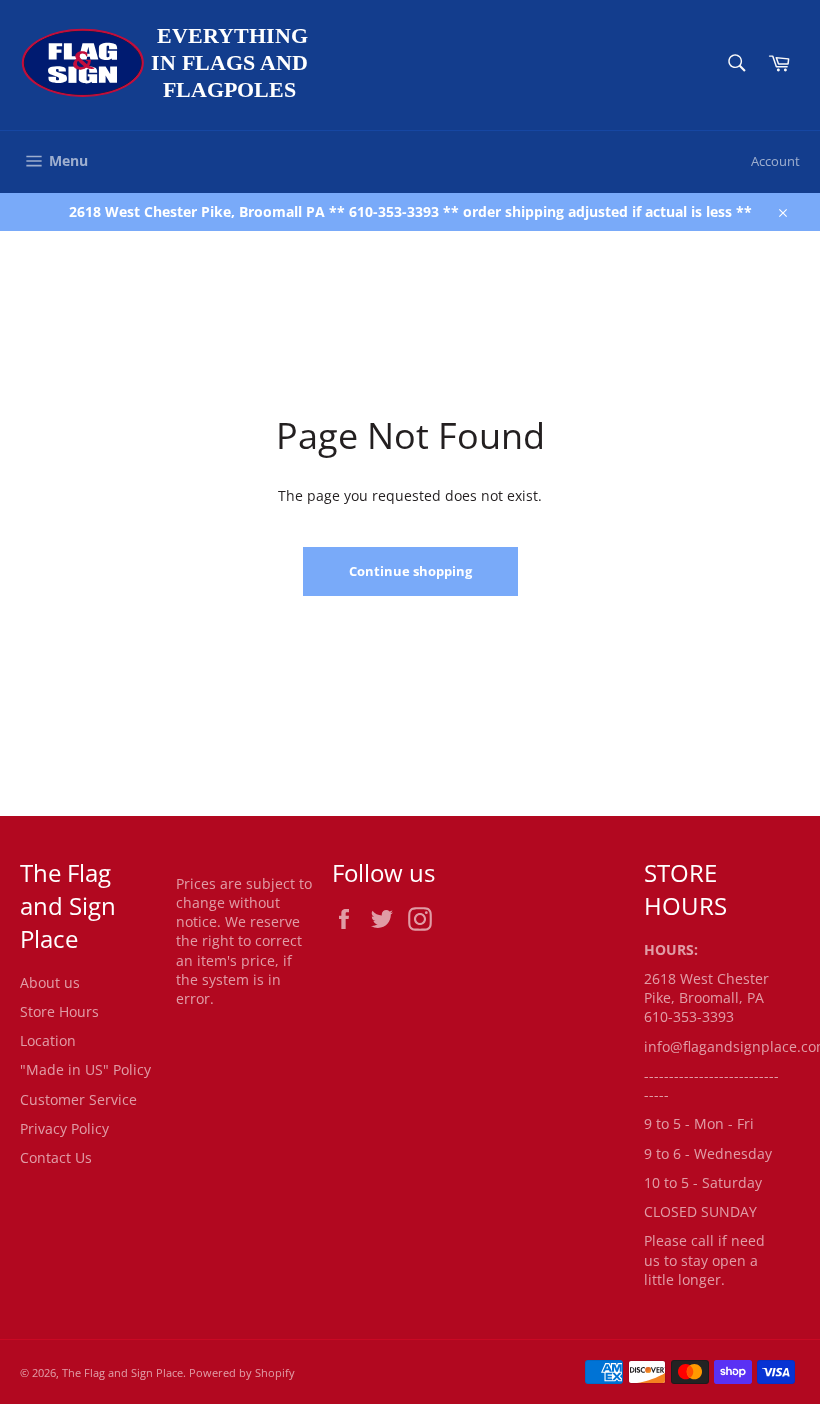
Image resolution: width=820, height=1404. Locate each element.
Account (775, 161)
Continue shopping (410, 571)
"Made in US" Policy (85, 1069)
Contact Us (56, 1157)
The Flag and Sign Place (122, 1372)
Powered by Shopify (242, 1372)
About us (50, 982)
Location (48, 1040)
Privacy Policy (64, 1128)
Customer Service (78, 1099)
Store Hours (59, 1011)
